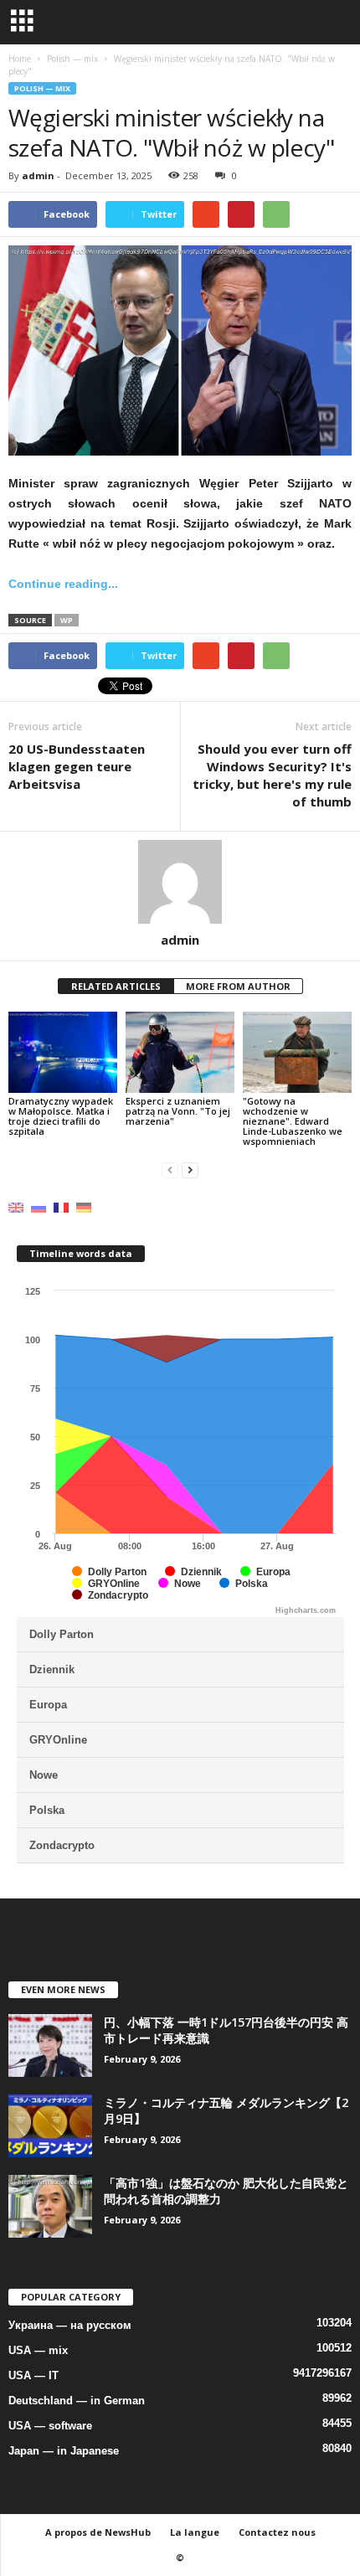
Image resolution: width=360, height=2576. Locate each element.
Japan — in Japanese (64, 2451)
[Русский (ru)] (39, 1206)
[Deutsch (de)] (84, 1206)
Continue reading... (63, 584)
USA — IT (33, 2375)
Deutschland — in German (77, 2401)
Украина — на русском (70, 2325)
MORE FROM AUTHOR (238, 986)
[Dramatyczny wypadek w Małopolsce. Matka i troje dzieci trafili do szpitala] (63, 1052)
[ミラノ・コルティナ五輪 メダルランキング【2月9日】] (50, 2126)
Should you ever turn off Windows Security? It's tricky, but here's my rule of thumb (272, 775)
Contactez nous (277, 2532)
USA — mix (38, 2350)
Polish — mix (42, 88)
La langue (195, 2532)
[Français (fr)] (61, 1206)
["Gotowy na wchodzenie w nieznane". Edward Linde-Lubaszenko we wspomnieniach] (297, 1052)
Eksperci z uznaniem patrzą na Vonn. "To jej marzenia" (178, 1111)
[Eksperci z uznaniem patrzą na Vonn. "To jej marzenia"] (180, 1052)
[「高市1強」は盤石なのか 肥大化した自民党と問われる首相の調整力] (50, 2206)
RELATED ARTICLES (116, 986)
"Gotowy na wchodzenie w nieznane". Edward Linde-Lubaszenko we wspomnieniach (293, 1121)
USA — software (50, 2426)
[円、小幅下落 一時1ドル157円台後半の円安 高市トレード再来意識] (50, 2045)
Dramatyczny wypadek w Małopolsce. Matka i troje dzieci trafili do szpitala (61, 1116)
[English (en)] (16, 1206)
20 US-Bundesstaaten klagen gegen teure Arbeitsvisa (77, 766)
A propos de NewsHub (98, 2532)
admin (38, 175)
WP (67, 620)
